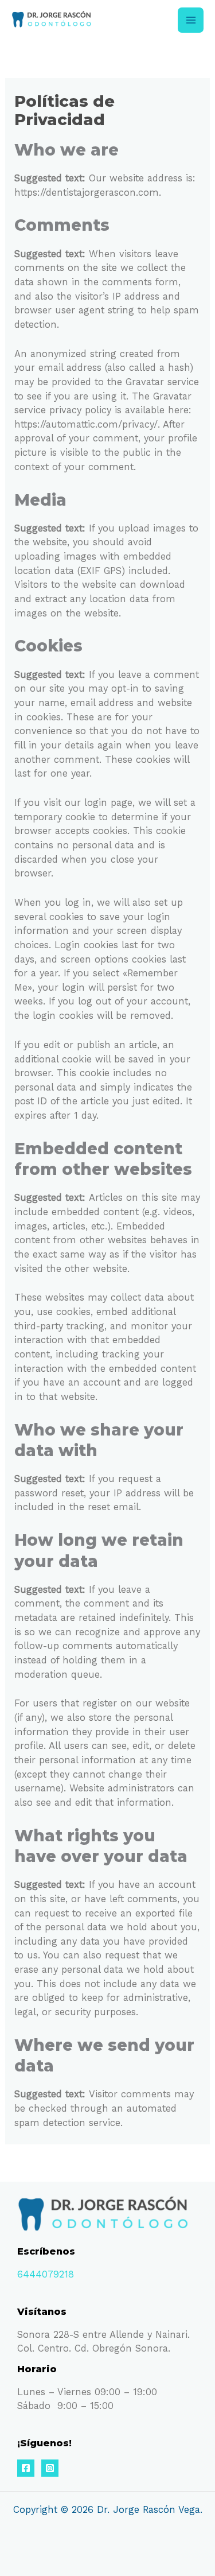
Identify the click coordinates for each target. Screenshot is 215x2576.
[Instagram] (50, 2468)
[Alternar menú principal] (191, 20)
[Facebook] (26, 2468)
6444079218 (46, 2274)
